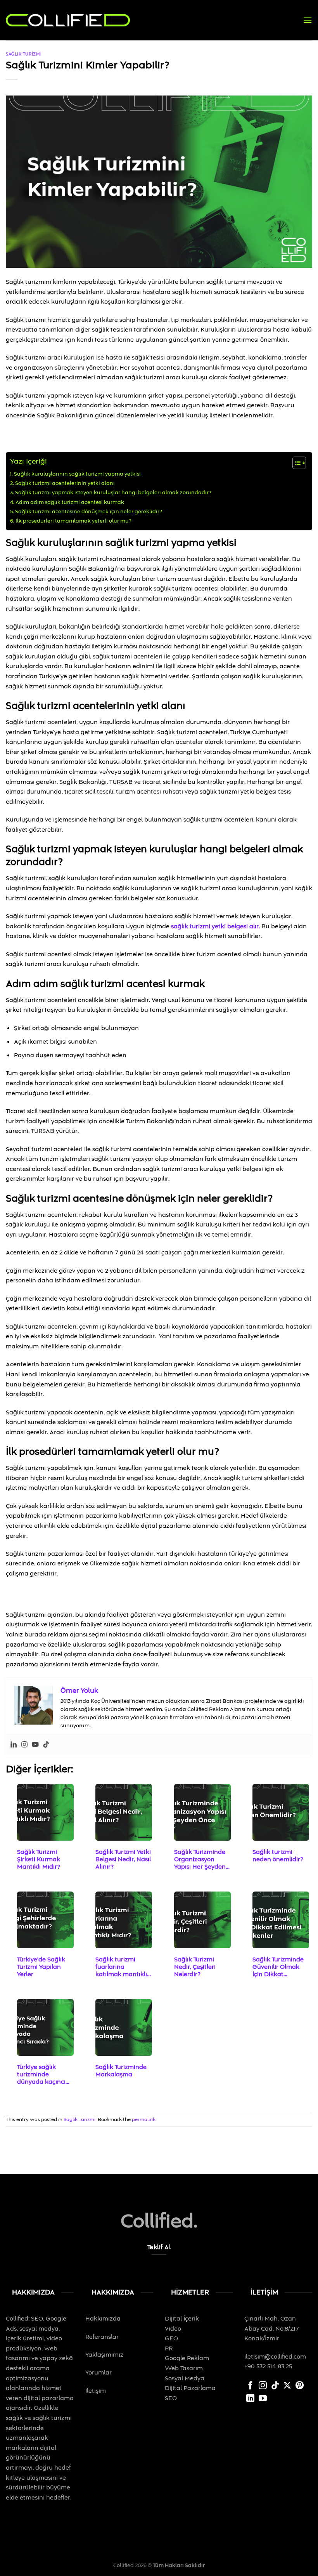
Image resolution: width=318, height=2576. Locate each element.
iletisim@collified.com (275, 2357)
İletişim (96, 2391)
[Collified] (68, 20)
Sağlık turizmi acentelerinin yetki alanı (65, 483)
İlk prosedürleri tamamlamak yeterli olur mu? (73, 521)
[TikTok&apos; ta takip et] (275, 2386)
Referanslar (102, 2337)
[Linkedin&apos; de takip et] (250, 2399)
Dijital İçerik (183, 2319)
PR (169, 2348)
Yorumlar (99, 2373)
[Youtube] (35, 1745)
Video (173, 2329)
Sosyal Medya (185, 2378)
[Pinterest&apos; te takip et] (300, 2386)
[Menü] (308, 20)
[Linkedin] (14, 1745)
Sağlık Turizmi (23, 54)
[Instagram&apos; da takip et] (263, 2386)
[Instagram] (24, 1745)
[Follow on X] (287, 2386)
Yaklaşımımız (104, 2355)
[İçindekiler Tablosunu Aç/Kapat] (295, 463)
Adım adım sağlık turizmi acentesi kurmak (70, 502)
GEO (171, 2338)
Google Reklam (187, 2358)
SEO (171, 2398)
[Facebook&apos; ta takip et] (250, 2386)
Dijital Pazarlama (190, 2388)
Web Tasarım (184, 2368)
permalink (144, 2119)
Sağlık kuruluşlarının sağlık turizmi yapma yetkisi (77, 474)
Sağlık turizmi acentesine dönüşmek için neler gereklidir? (89, 512)
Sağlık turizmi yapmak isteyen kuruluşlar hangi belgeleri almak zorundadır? (113, 493)
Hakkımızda (103, 2319)
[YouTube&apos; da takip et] (263, 2399)
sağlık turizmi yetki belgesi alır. (215, 926)
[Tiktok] (46, 1745)
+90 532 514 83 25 (268, 2366)
